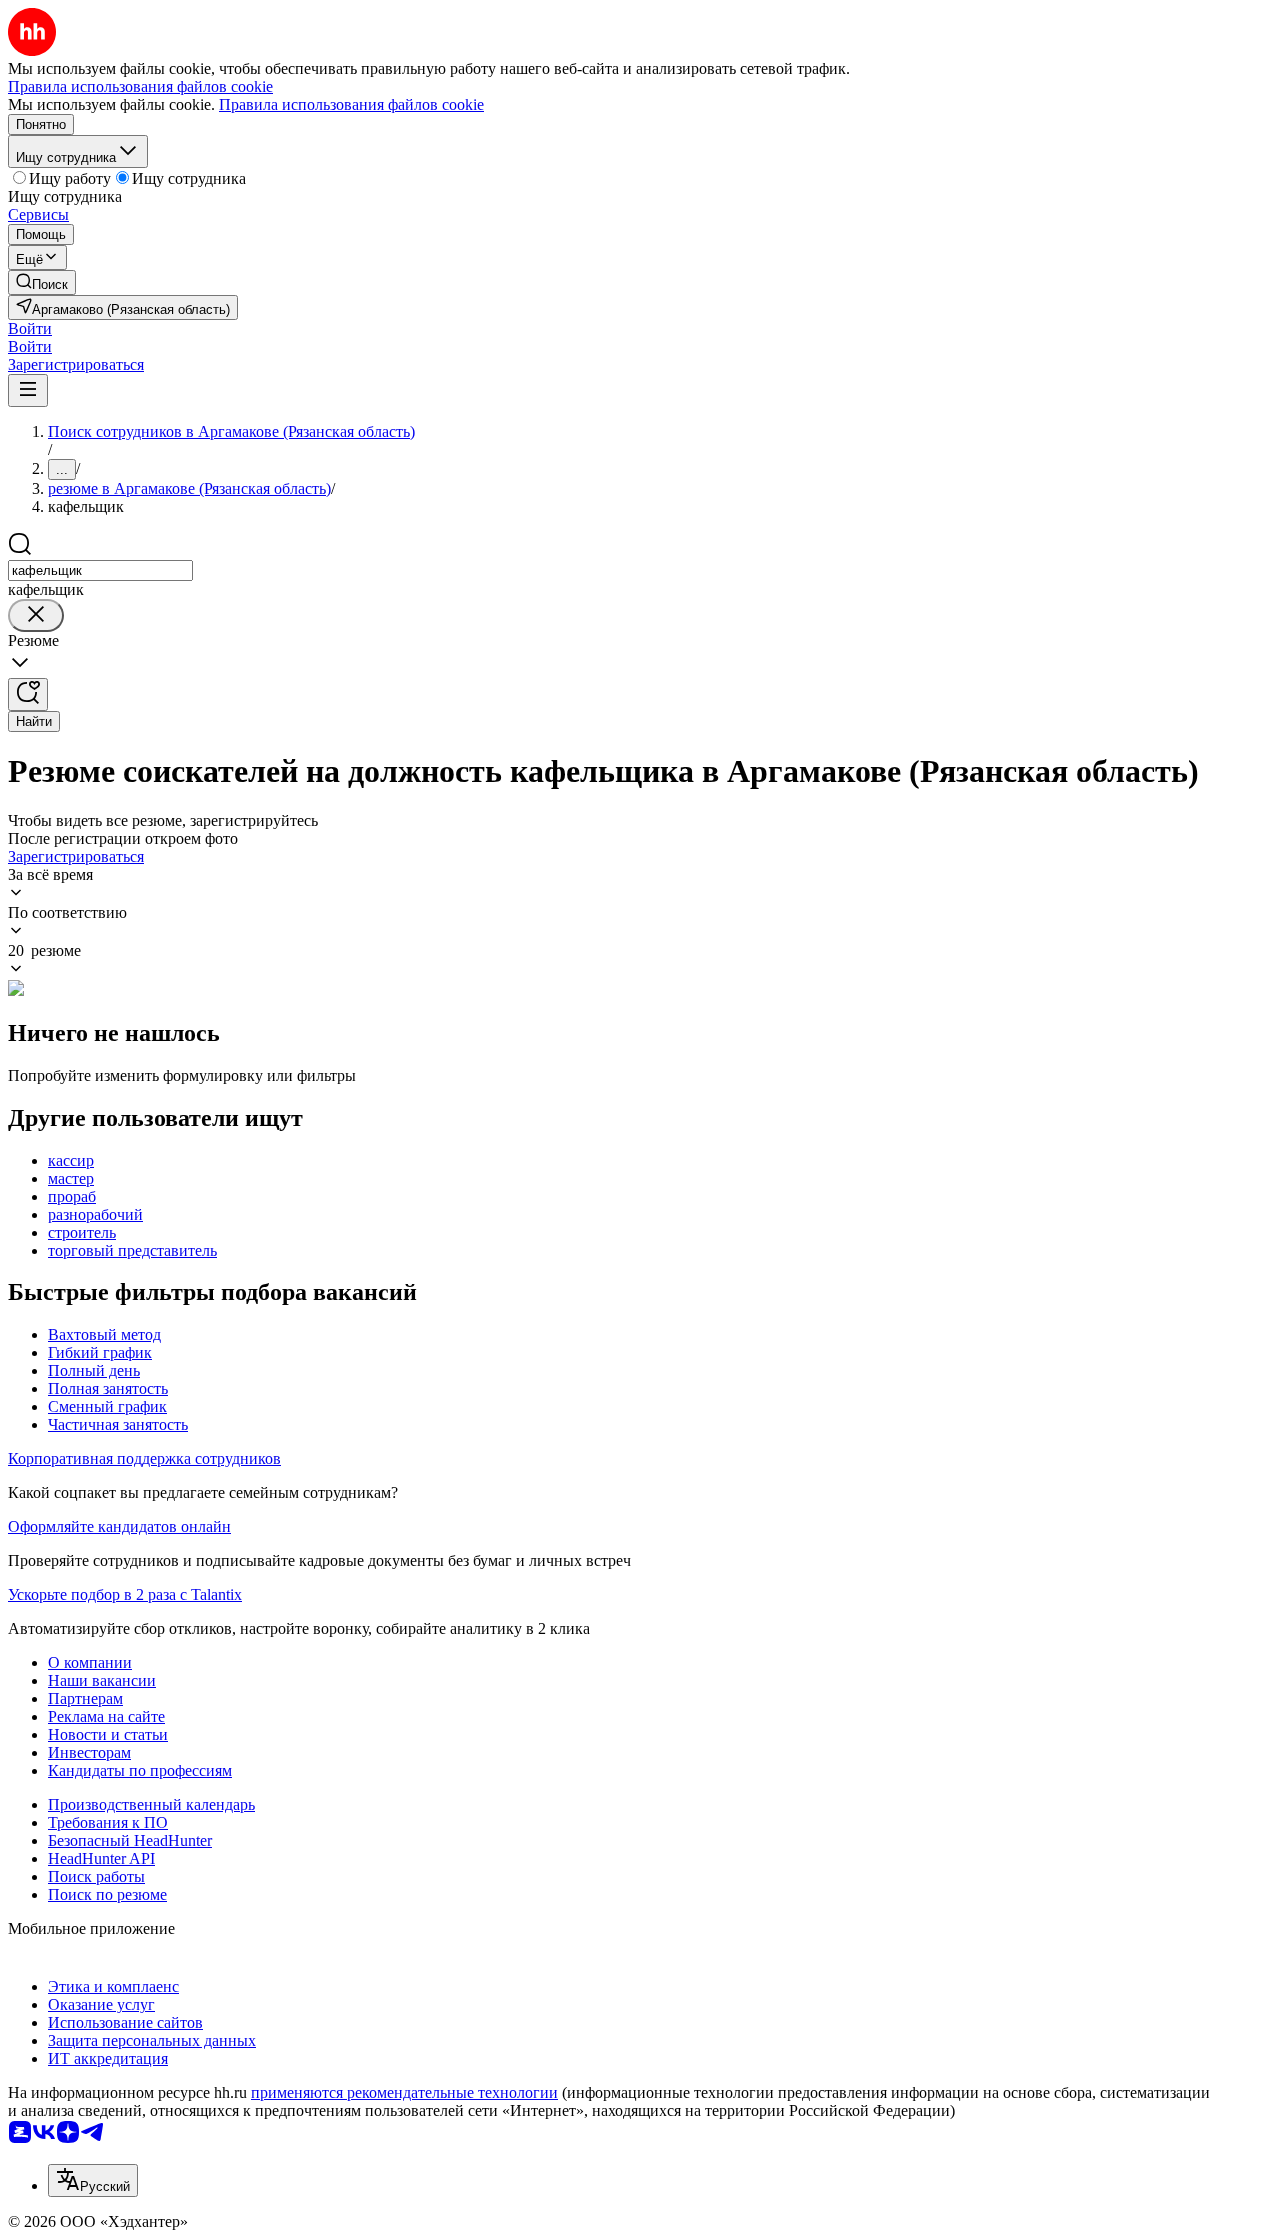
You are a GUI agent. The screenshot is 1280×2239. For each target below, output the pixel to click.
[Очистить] (36, 615)
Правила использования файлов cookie (351, 104)
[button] (30, 328)
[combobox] (100, 570)
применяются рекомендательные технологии (404, 2092)
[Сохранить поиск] (28, 694)
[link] (42, 282)
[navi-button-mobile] (28, 390)
